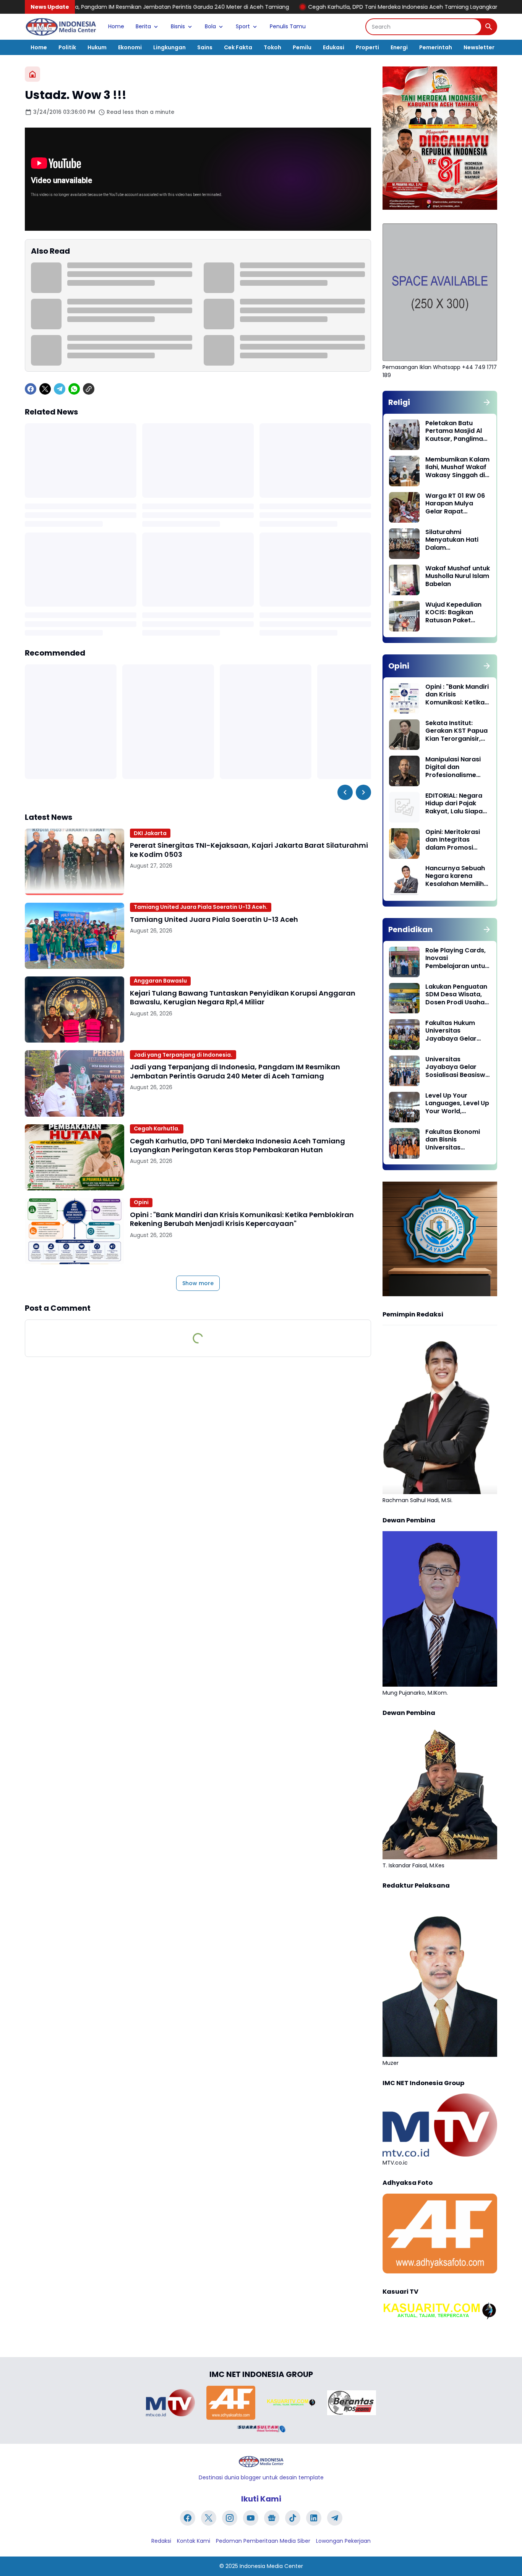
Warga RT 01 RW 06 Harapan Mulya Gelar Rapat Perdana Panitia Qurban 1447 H (455, 504)
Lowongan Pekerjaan (343, 2541)
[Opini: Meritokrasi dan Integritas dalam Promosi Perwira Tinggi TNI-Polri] (404, 844)
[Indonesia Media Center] (61, 27)
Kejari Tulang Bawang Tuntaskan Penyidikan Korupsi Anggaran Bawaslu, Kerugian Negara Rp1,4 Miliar (243, 998)
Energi (399, 47)
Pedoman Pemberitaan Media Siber (263, 2541)
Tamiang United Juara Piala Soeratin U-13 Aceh (214, 919)
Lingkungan (169, 47)
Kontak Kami (194, 2541)
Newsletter (479, 47)
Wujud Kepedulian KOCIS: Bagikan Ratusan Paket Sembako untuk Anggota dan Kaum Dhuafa (456, 613)
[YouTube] (251, 2518)
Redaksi (161, 2541)
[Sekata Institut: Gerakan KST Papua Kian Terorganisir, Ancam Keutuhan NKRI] (404, 735)
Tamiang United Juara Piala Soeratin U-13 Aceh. (201, 907)
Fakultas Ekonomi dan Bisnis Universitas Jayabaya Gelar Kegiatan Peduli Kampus (453, 1140)
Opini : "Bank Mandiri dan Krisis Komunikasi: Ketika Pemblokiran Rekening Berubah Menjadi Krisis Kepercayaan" (242, 1219)
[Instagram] (230, 2518)
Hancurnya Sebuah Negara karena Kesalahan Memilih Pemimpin (455, 876)
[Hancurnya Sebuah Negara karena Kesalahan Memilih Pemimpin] (404, 880)
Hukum (97, 47)
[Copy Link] (89, 389)
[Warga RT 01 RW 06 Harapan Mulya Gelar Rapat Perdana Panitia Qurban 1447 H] (404, 507)
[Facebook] (31, 389)
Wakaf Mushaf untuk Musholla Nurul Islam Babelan (458, 576)
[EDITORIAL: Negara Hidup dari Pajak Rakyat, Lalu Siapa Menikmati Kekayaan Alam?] (404, 807)
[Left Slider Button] (345, 792)
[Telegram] (60, 389)
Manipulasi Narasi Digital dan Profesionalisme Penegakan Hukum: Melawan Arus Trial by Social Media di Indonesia (455, 767)
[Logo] (261, 2462)
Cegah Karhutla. (157, 1129)
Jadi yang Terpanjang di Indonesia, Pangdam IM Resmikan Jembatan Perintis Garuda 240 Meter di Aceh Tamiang (235, 1071)
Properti (367, 47)
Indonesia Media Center (271, 2566)
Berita (143, 26)
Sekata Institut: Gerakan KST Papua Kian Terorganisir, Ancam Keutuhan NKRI (456, 731)
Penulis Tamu (288, 26)
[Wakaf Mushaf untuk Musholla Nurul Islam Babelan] (404, 580)
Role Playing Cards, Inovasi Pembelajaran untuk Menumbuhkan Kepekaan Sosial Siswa (457, 959)
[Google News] (272, 2518)
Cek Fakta (238, 47)
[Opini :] (75, 1231)
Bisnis (178, 26)
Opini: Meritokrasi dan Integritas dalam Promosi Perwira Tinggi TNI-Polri (455, 840)
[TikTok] (293, 2518)
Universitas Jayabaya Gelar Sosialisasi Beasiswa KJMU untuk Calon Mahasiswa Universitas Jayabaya (457, 1067)
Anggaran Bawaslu (160, 981)
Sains (205, 47)
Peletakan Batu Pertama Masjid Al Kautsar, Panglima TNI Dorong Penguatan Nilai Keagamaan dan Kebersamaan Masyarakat (454, 431)
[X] (45, 389)
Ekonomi (130, 47)
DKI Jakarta (150, 833)
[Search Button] (489, 27)
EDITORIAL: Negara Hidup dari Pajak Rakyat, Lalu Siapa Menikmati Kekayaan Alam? (454, 804)
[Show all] (487, 402)
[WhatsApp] (74, 389)
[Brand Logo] (170, 2403)
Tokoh (272, 47)
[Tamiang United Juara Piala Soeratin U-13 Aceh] (75, 936)
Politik (67, 47)
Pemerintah (436, 47)
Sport (243, 26)
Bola (210, 26)
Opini (141, 1202)
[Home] (32, 74)
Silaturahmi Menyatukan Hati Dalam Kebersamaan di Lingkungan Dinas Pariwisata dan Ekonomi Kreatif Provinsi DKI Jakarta (457, 540)
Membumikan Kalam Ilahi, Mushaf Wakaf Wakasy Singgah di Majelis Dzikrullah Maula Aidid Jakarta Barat (457, 468)
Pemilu (302, 47)
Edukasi (334, 47)
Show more (198, 1283)
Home (116, 26)
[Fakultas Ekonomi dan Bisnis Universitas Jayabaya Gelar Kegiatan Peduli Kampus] (404, 1143)
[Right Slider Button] (363, 792)
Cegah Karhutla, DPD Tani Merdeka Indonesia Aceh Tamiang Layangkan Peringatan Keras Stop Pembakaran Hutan (342, 7)
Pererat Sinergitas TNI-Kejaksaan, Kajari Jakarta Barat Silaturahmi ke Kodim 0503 (249, 850)
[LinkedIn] (314, 2518)
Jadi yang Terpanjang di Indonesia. (183, 1055)
